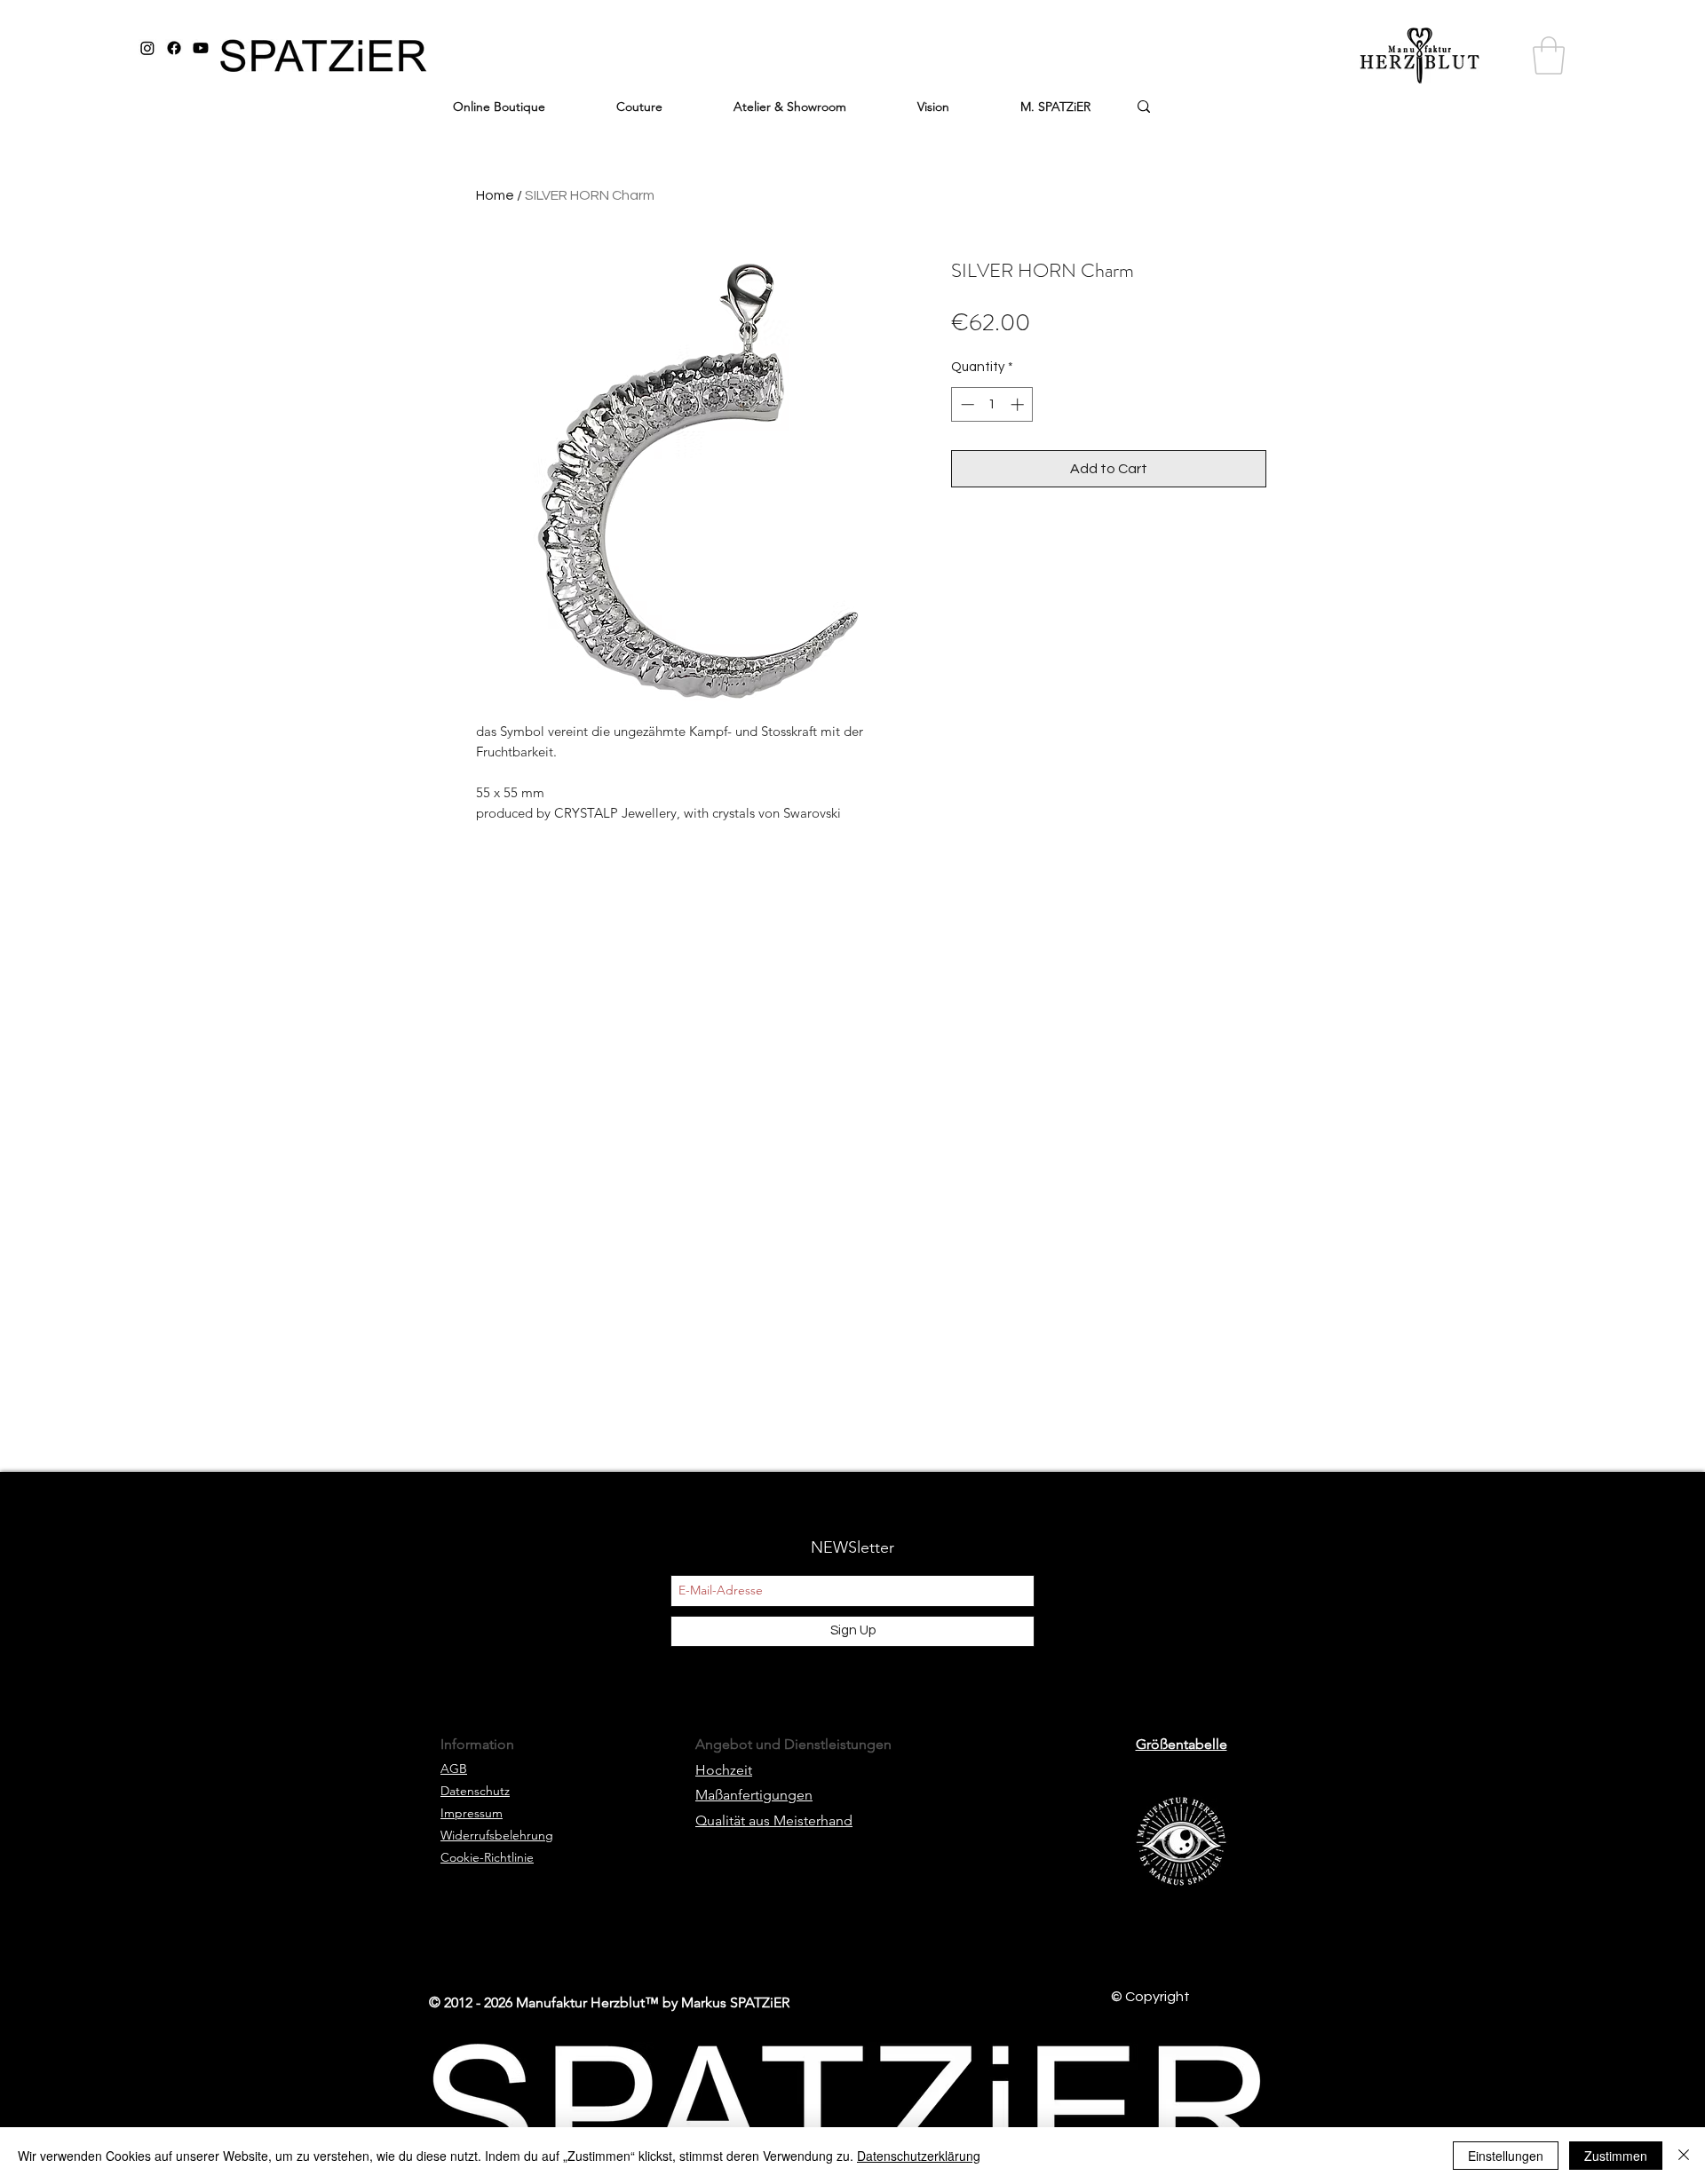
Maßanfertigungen (754, 1795)
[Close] (1684, 2156)
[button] (1549, 55)
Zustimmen (1616, 2156)
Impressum (472, 1813)
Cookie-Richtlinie (487, 1857)
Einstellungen (1506, 2156)
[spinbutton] (992, 404)
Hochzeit (724, 1770)
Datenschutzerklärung (919, 2156)
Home (495, 195)
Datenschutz (475, 1791)
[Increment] (1019, 404)
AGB (454, 1769)
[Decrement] (966, 404)
